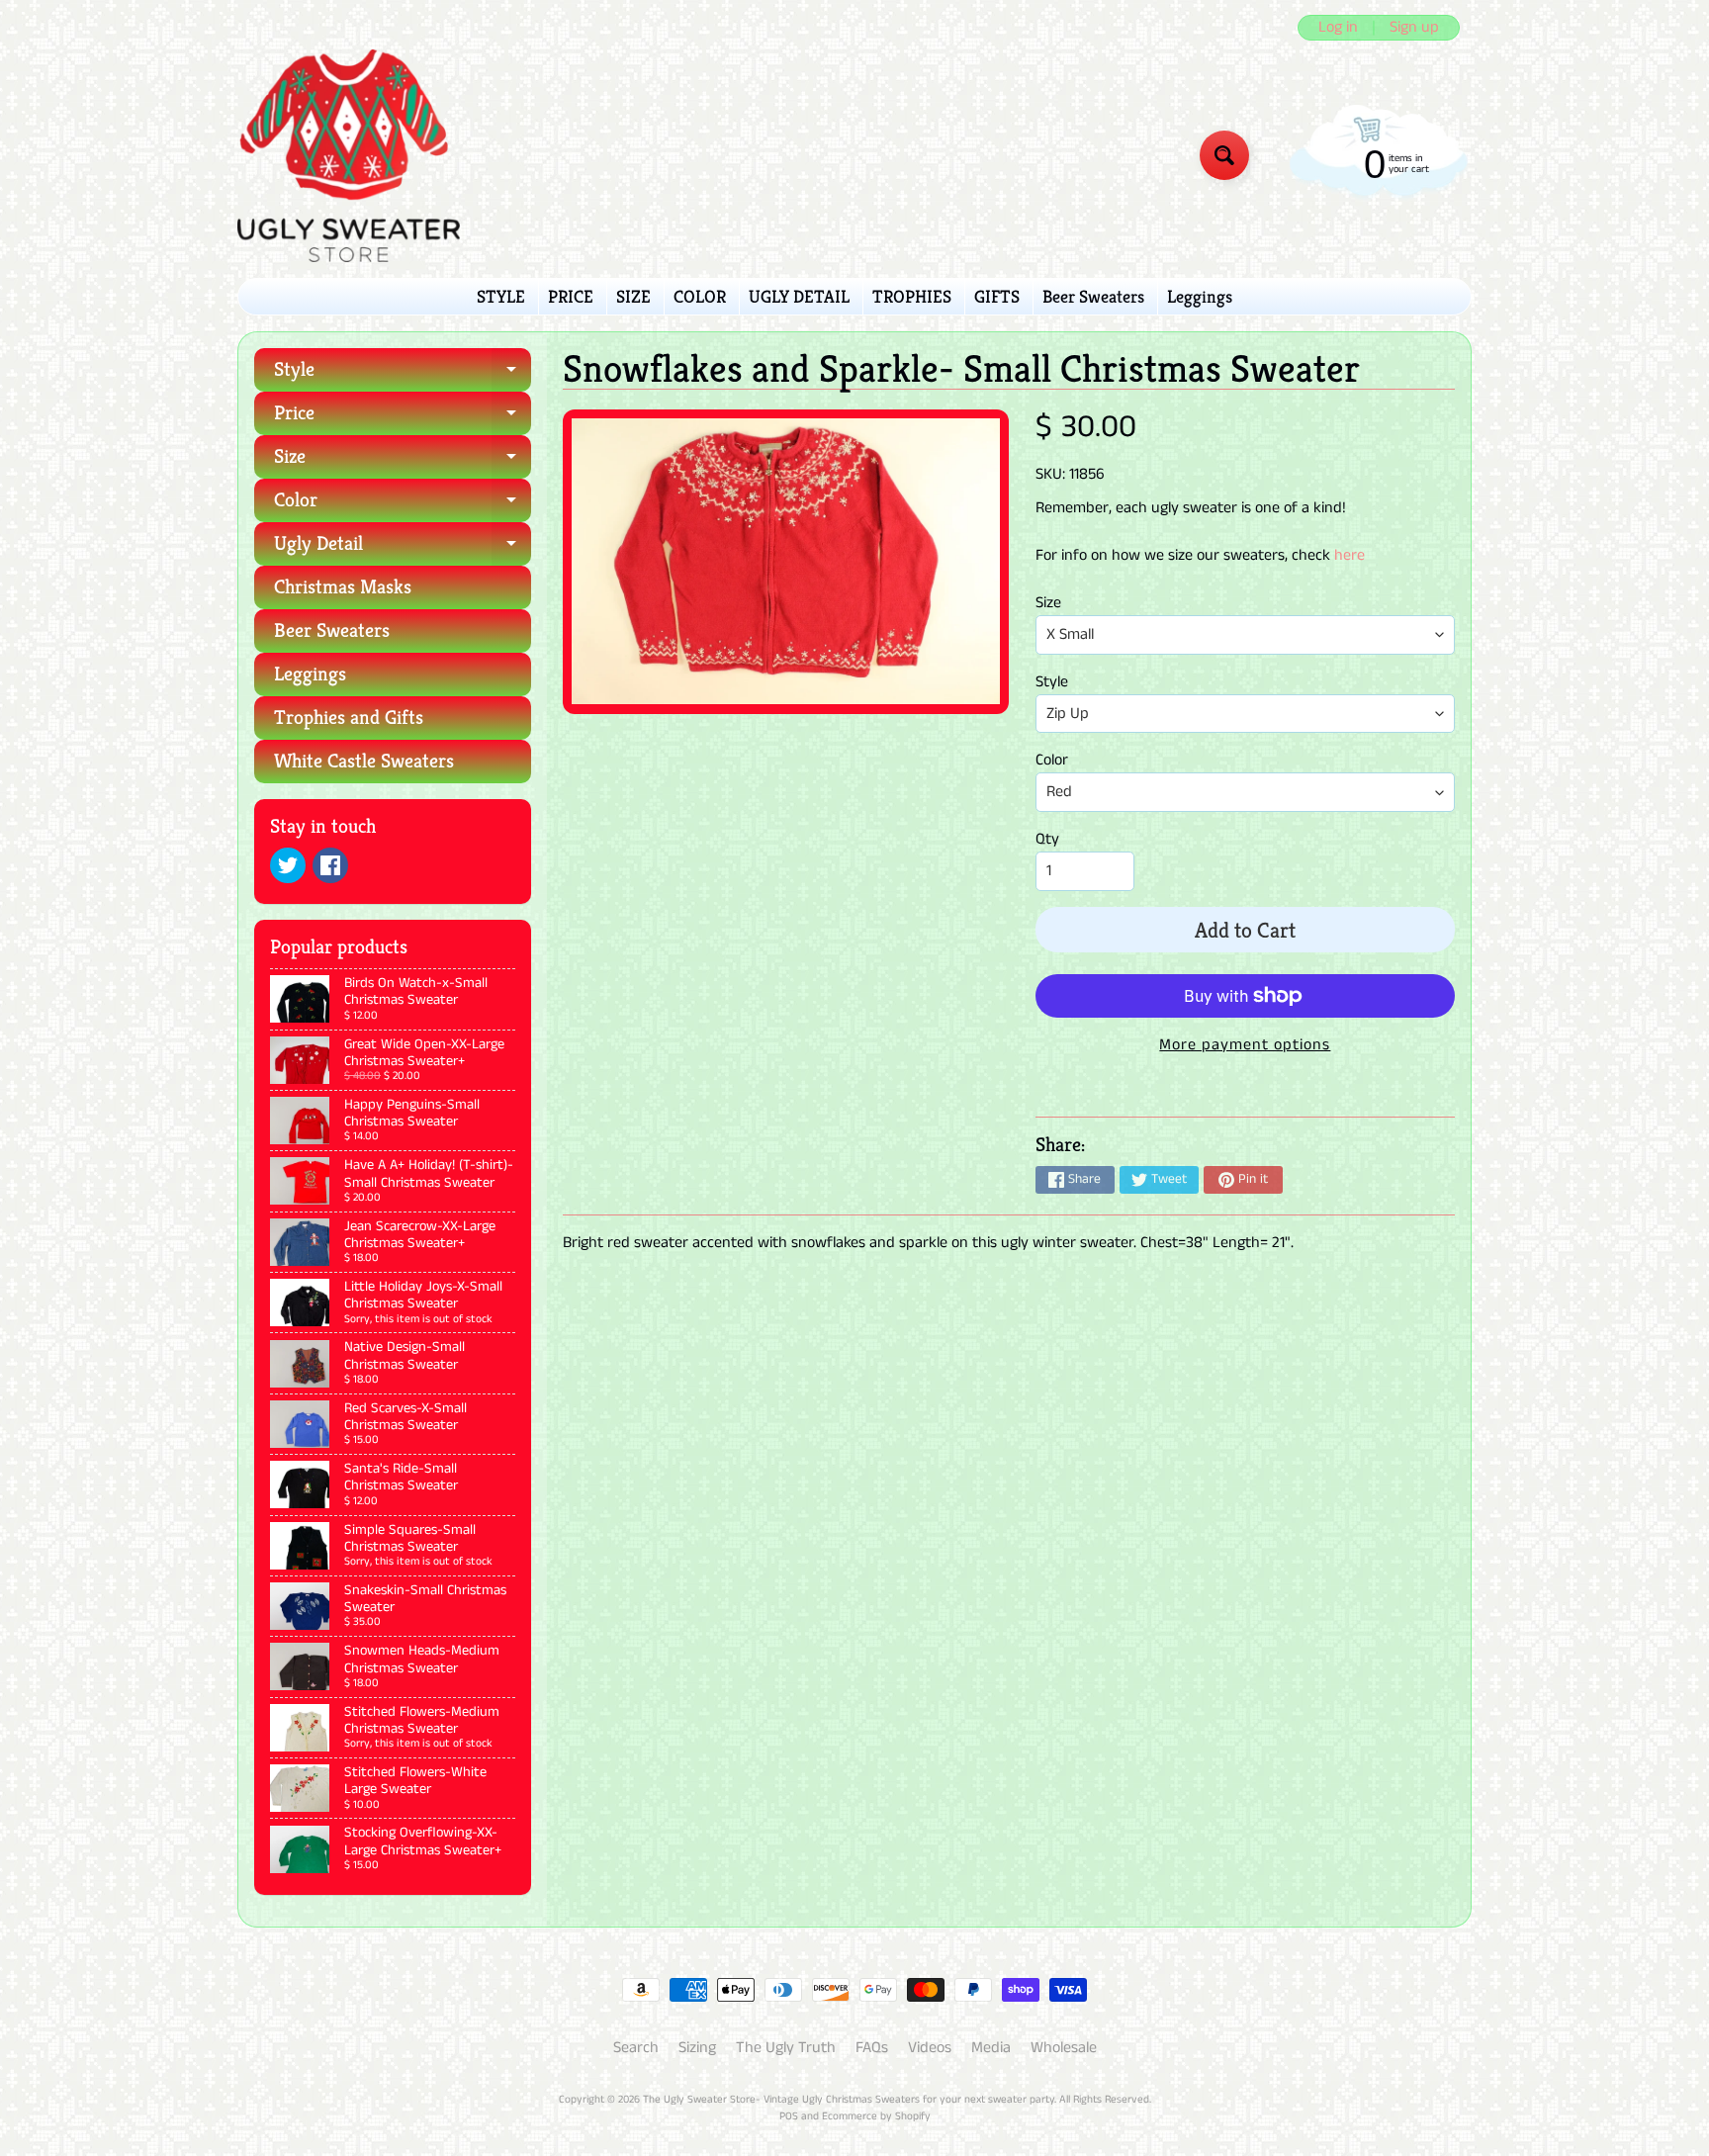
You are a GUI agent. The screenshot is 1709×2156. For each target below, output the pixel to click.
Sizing (697, 2048)
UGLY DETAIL (799, 296)
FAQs (872, 2048)
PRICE (571, 296)
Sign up (1414, 28)
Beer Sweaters (1093, 296)
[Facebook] (330, 865)
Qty (1047, 839)
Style (403, 374)
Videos (930, 2048)
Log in (1338, 28)
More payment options (1245, 1045)
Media (991, 2048)
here (1349, 555)
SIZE (633, 296)
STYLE (501, 296)
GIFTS (997, 296)
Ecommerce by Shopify (876, 2116)
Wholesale (1064, 2048)
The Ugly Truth (786, 2048)
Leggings (1200, 296)
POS (789, 2116)
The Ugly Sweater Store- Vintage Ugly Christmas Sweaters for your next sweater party (849, 2100)
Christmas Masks (343, 587)
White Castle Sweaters (364, 761)
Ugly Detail (403, 548)
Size (403, 461)
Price (403, 418)
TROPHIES (912, 296)
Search (636, 2048)
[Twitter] (288, 865)
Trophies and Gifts (349, 718)
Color (403, 505)
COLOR (700, 296)
